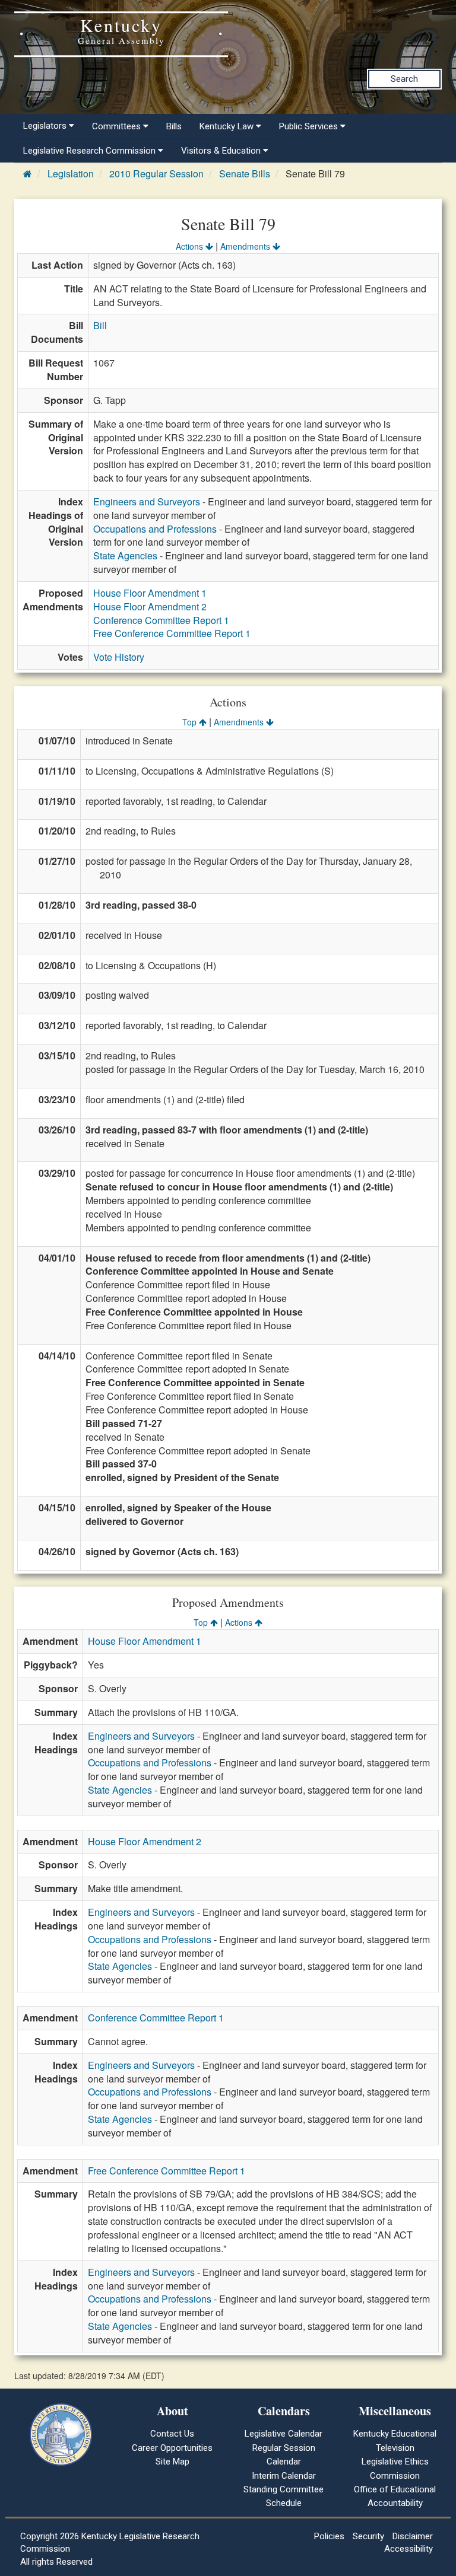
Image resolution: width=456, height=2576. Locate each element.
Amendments (246, 246)
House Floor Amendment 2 (150, 606)
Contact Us (172, 2434)
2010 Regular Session (156, 173)
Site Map (172, 2462)
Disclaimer (413, 2536)
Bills (174, 126)
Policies (329, 2536)
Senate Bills (245, 173)
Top (191, 722)
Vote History (119, 657)
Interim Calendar (284, 2476)
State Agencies (125, 555)
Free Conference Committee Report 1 (172, 633)
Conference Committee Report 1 (161, 620)
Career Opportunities (172, 2448)
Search (404, 79)
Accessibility (408, 2549)
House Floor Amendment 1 (150, 593)
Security (368, 2536)
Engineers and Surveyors (147, 501)
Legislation (71, 173)
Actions (191, 246)
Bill (100, 325)
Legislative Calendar (284, 2434)
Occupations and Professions (155, 529)
